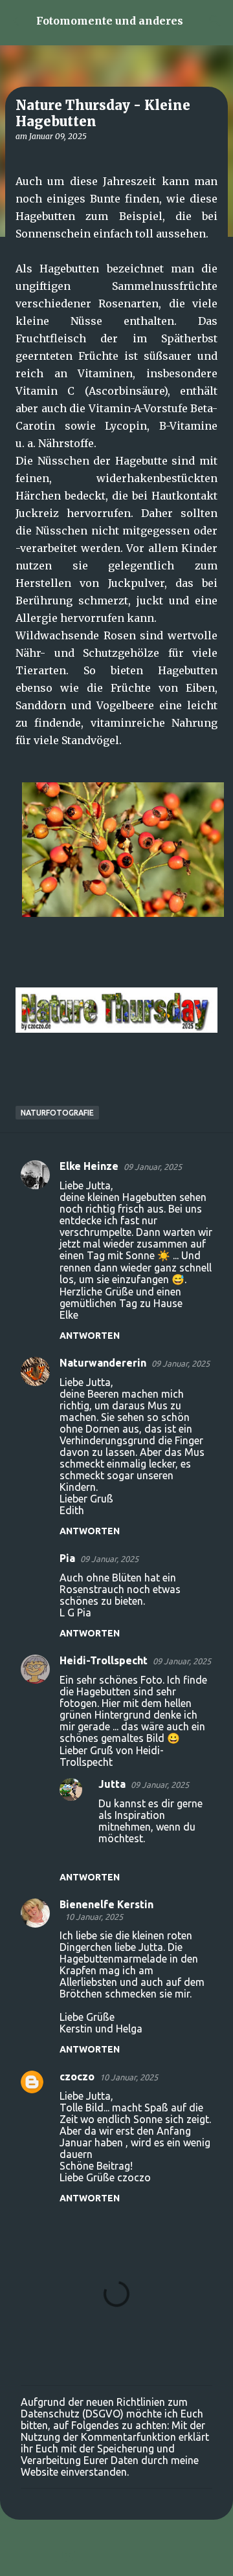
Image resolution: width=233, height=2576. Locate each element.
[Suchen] (215, 21)
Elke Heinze (89, 1166)
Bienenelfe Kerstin (106, 1904)
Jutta (112, 1784)
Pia (67, 1558)
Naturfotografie (57, 1113)
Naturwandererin (103, 1363)
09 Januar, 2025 (153, 1167)
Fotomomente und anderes (110, 21)
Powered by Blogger (124, 2558)
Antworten (90, 1336)
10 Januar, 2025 (94, 1917)
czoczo (77, 2076)
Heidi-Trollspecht (104, 1660)
